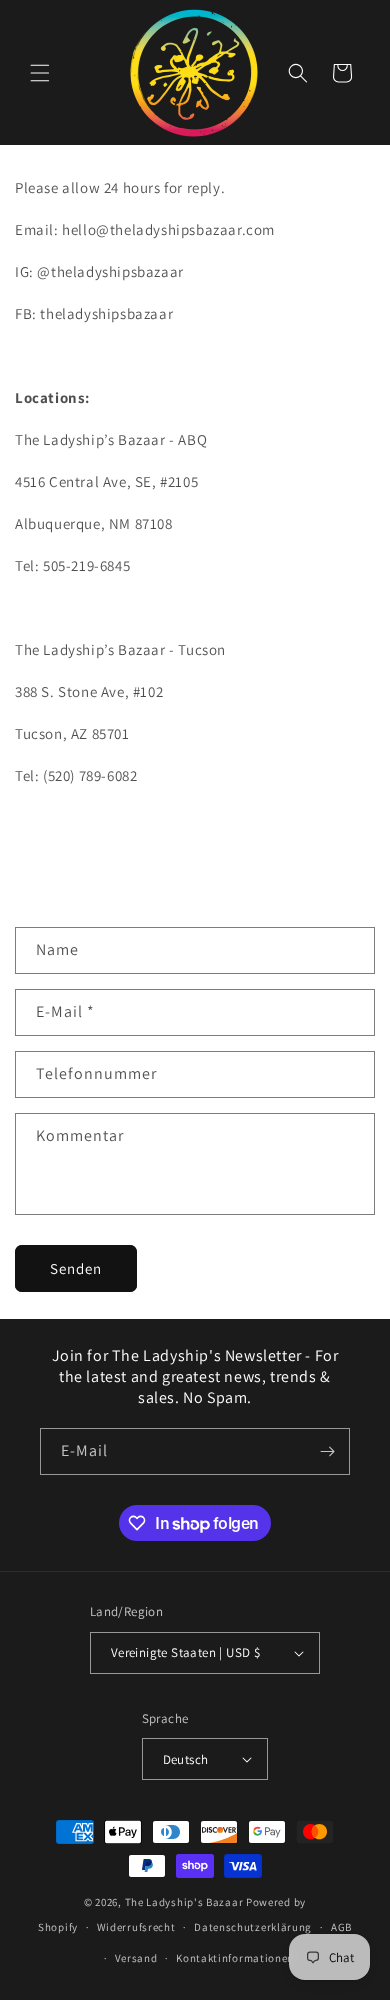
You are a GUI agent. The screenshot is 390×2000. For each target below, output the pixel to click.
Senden (76, 1268)
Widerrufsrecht (136, 1927)
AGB (341, 1927)
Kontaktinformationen (235, 1958)
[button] (40, 73)
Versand (136, 1958)
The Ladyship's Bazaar (184, 1902)
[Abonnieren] (327, 1451)
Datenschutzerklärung (253, 1927)
